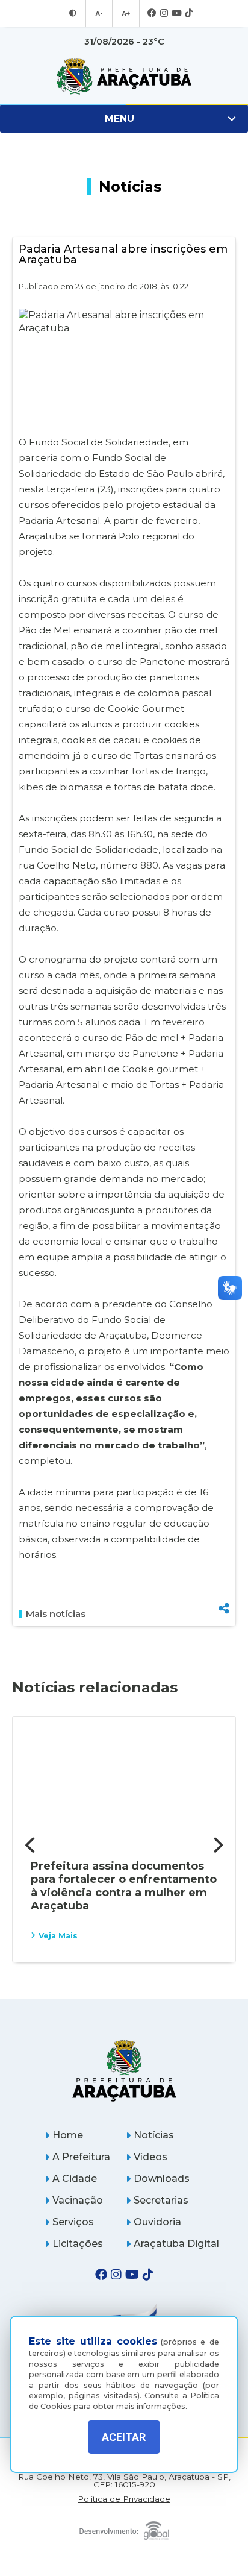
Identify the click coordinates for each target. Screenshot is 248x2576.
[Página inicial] (124, 2071)
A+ (126, 13)
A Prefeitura (81, 2157)
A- (99, 13)
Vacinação (78, 2200)
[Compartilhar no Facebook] (224, 1547)
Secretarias (161, 2200)
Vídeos (150, 2157)
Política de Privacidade (124, 2499)
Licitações (78, 2244)
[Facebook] (152, 14)
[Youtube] (176, 14)
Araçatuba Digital (176, 2244)
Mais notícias (56, 1614)
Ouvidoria (157, 2222)
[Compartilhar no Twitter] (224, 1567)
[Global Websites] (124, 2527)
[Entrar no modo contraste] (73, 13)
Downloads (162, 2179)
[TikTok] (189, 14)
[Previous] (31, 1846)
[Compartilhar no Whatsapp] (224, 1586)
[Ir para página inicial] (124, 77)
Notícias (154, 2135)
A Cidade (75, 2179)
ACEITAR (124, 2437)
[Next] (217, 1846)
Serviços (73, 2222)
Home (68, 2135)
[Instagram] (164, 14)
